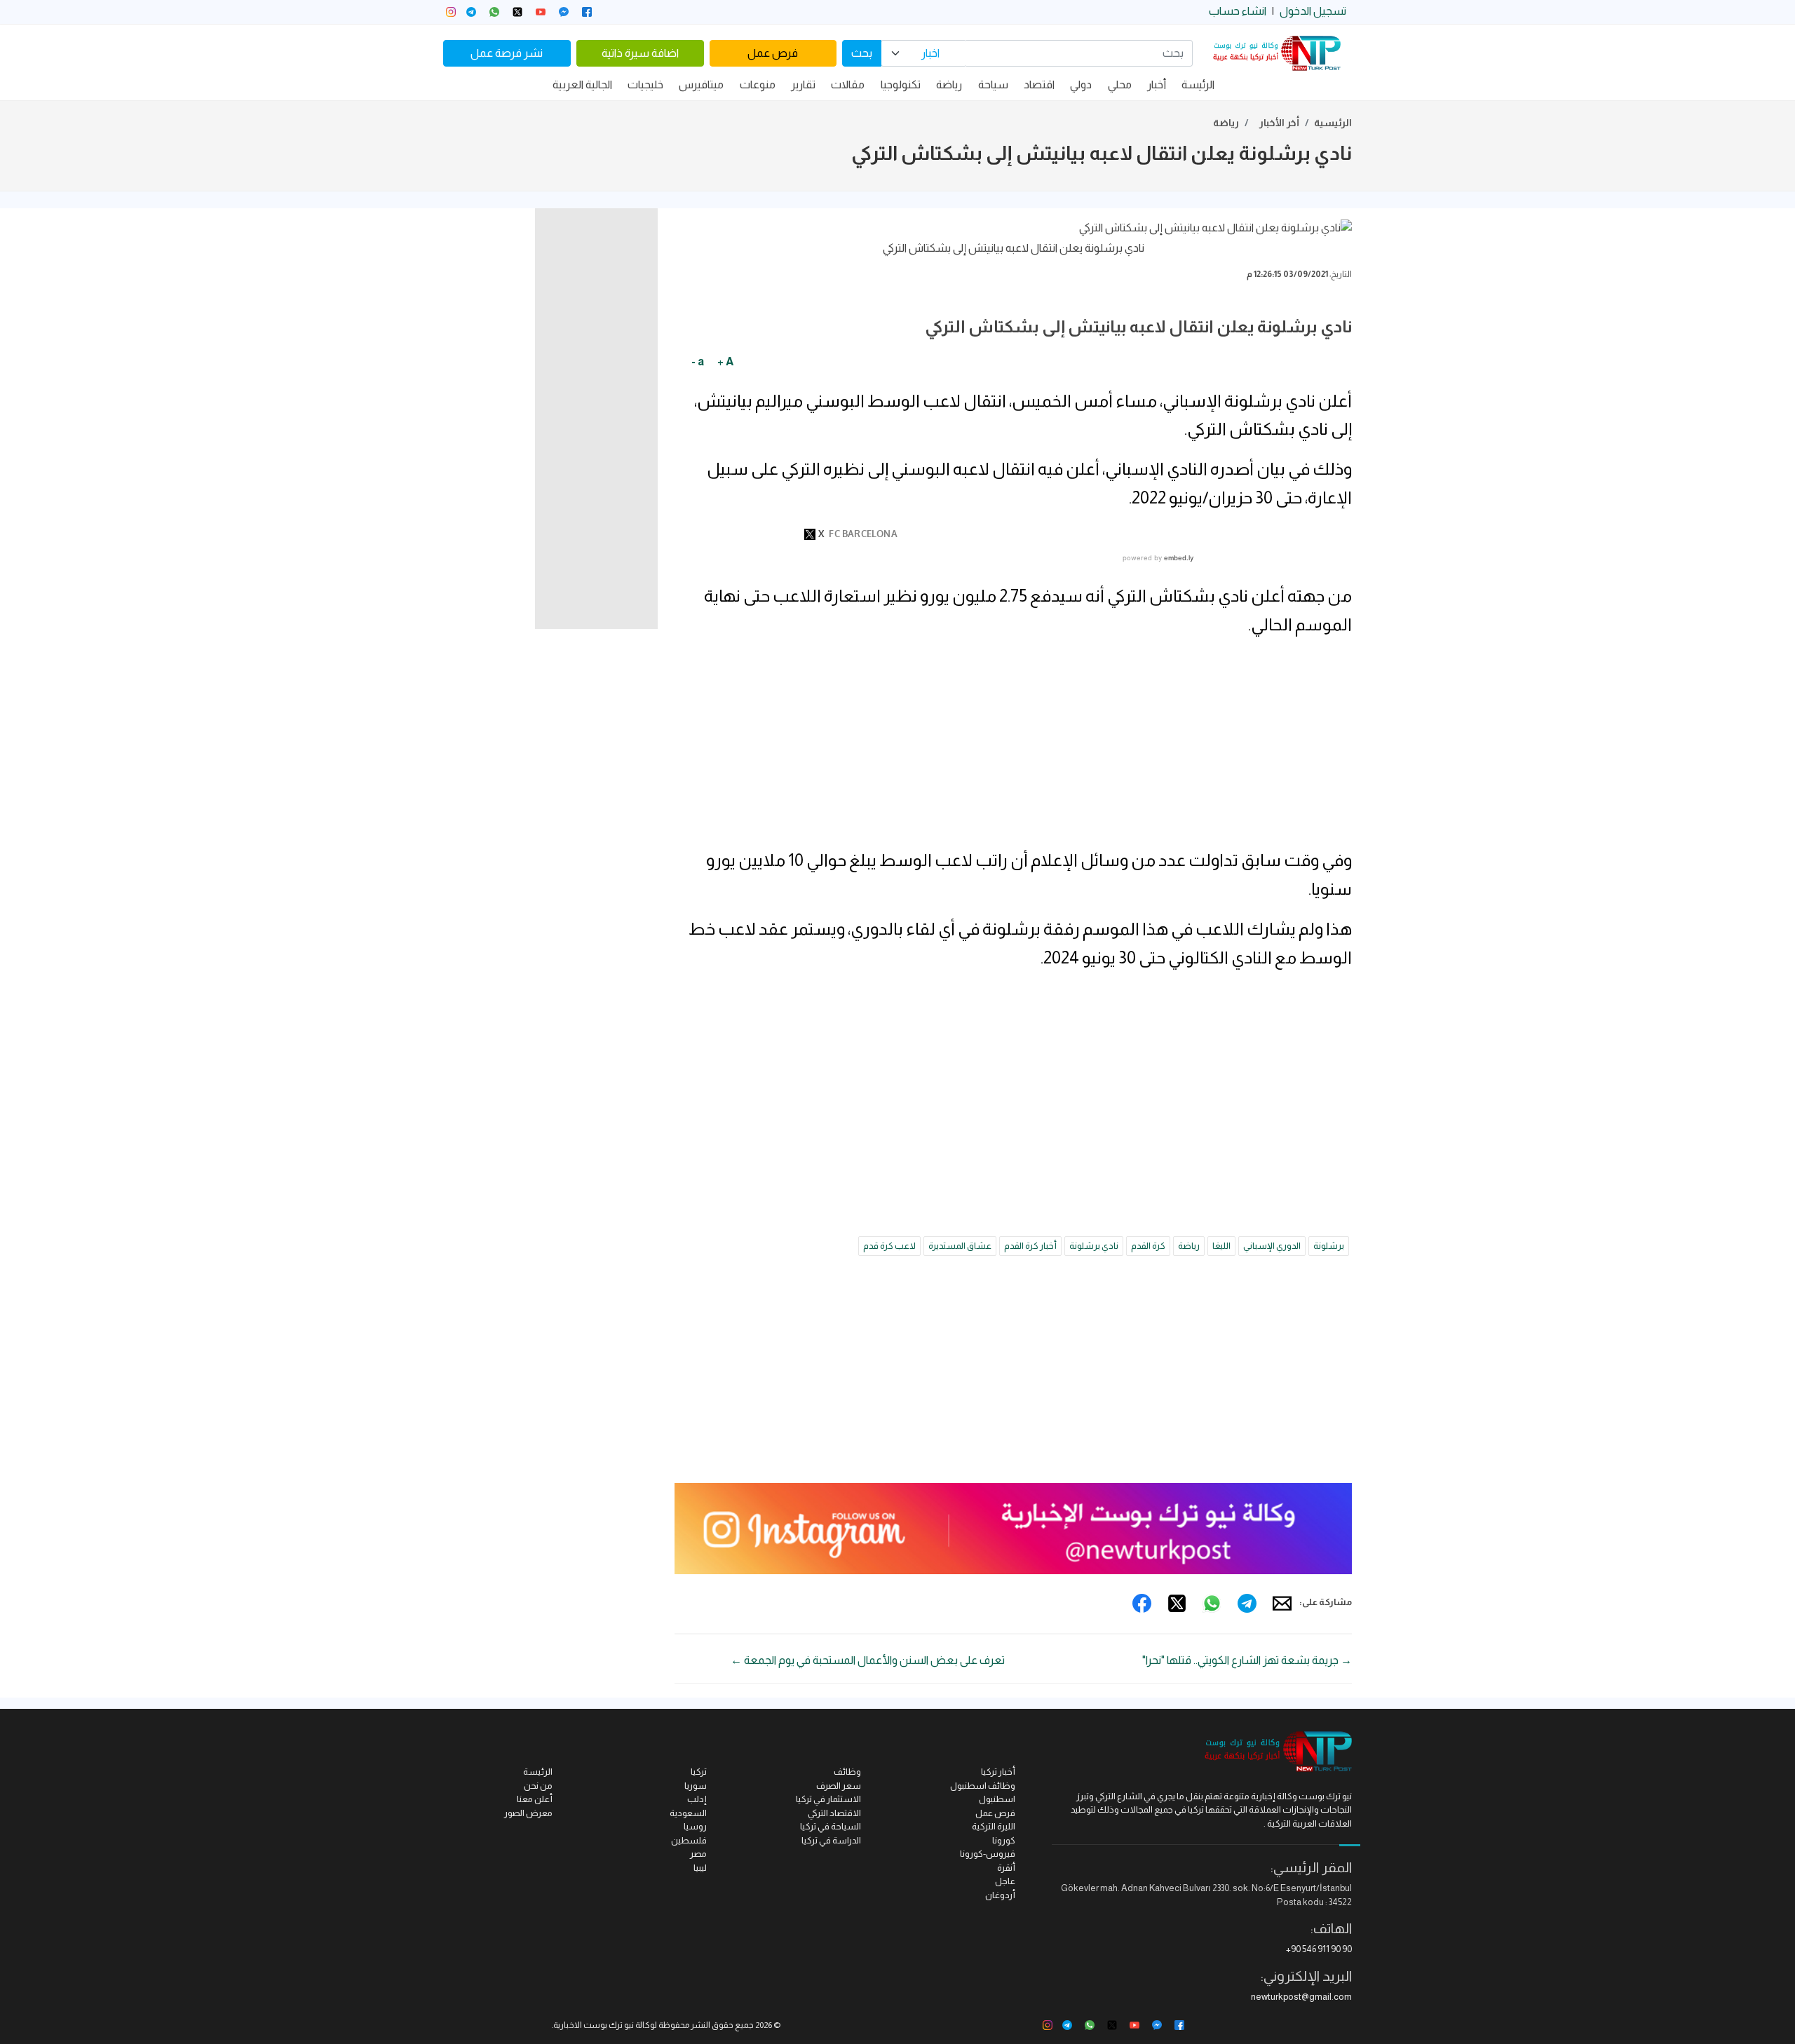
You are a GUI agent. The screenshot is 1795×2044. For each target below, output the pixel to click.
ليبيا (700, 1868)
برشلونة (1329, 1246)
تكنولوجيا (901, 84)
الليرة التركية (994, 1826)
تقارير (803, 84)
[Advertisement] (1013, 748)
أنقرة (1006, 1868)
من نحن (538, 1786)
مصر (698, 1854)
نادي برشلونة (1094, 1246)
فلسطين (689, 1840)
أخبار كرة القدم (1030, 1246)
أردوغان (1000, 1895)
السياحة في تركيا (831, 1826)
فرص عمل (773, 53)
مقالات (848, 84)
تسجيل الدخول (1313, 11)
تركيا (699, 1772)
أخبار (1157, 84)
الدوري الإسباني (1272, 1246)
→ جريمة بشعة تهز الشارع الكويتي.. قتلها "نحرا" (1247, 1660)
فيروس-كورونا (988, 1854)
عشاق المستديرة (960, 1246)
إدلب (697, 1799)
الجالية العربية (582, 84)
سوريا (696, 1786)
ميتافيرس (701, 84)
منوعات (758, 84)
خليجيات (645, 84)
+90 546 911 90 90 (1319, 1949)
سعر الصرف (839, 1786)
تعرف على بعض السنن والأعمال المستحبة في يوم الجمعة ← (868, 1660)
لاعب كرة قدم (889, 1246)
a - (698, 361)
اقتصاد (1039, 84)
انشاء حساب (1238, 11)
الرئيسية (1333, 123)
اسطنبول (997, 1799)
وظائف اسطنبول (983, 1786)
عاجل (1005, 1881)
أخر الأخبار (1279, 123)
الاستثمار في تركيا (828, 1799)
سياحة (993, 84)
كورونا (1004, 1840)
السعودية (688, 1813)
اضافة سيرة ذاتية (640, 53)
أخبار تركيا (998, 1772)
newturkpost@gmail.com (1301, 1997)
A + (725, 361)
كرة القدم (1148, 1246)
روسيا (695, 1826)
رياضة (949, 84)
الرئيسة (1198, 84)
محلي (1120, 84)
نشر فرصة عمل (507, 53)
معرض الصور (528, 1813)
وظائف (847, 1772)
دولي (1081, 84)
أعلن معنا (535, 1799)
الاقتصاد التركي (834, 1813)
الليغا (1221, 1246)
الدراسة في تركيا (831, 1840)
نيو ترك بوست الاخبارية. (593, 2025)
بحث (862, 53)
